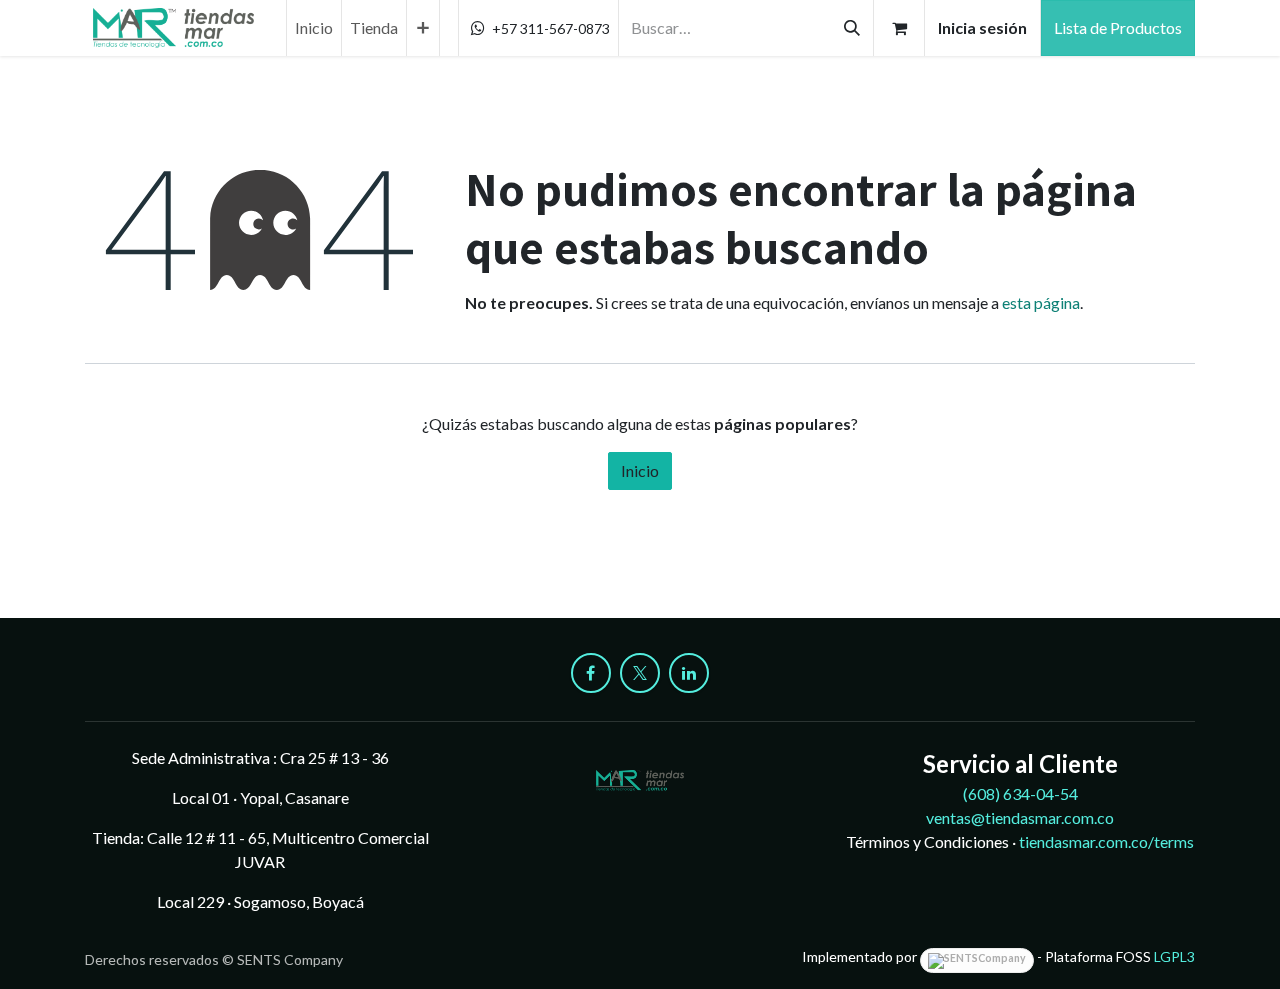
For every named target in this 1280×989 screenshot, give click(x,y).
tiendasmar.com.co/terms (1106, 841)
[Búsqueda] (852, 28)
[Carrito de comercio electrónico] (899, 28)
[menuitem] (314, 28)
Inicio (640, 470)
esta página (1041, 302)
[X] (640, 673)
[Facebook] (591, 673)
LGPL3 (1174, 956)
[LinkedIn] (689, 673)
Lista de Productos (1118, 27)
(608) (1020, 793)
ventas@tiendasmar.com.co (1020, 817)
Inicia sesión (982, 27)
